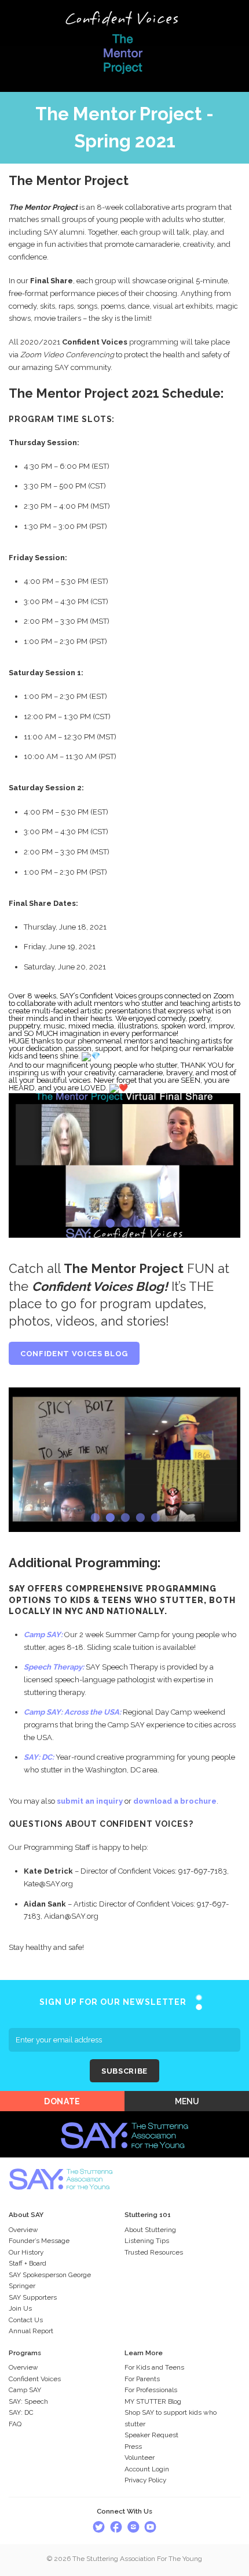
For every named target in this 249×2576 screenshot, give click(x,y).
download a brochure (175, 1801)
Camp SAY (42, 1635)
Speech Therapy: (54, 1667)
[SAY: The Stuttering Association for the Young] (124, 2118)
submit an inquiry (90, 1801)
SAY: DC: (39, 1757)
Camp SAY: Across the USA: (72, 1712)
